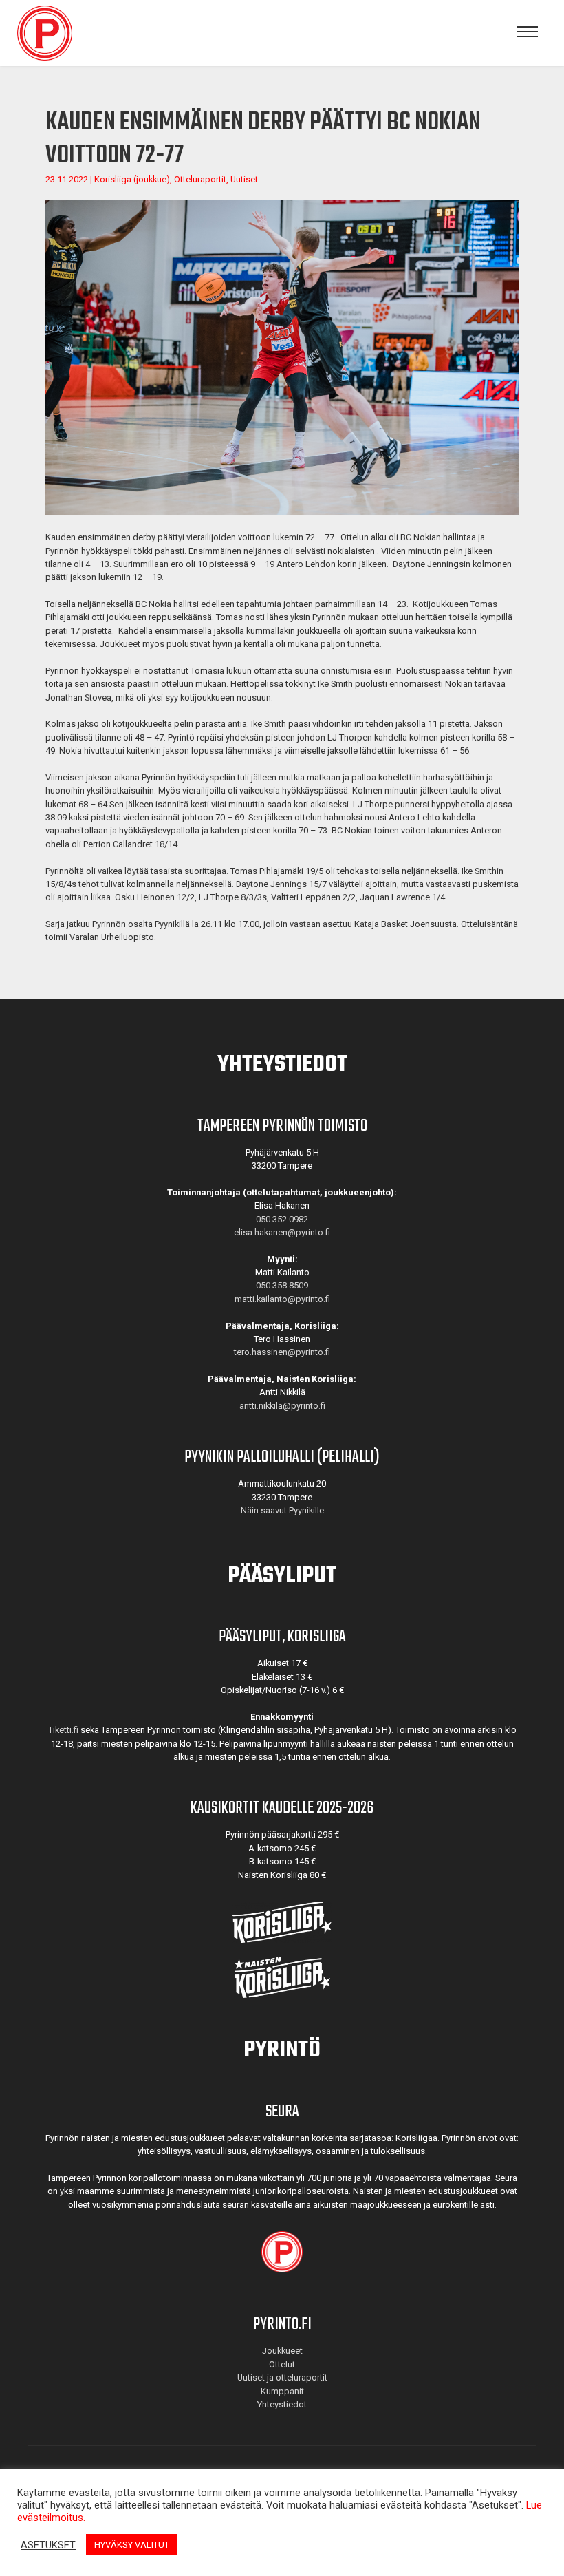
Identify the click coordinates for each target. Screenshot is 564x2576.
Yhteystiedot (282, 2404)
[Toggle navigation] (528, 33)
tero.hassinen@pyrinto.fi (282, 1352)
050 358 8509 (282, 1285)
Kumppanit (282, 2391)
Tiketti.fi (63, 1730)
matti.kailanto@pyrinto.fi (282, 1299)
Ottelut (282, 2364)
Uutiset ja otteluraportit (282, 2377)
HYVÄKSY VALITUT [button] (132, 2545)
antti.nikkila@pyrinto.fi (282, 1406)
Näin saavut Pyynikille (282, 1510)
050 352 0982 (282, 1219)
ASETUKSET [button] (48, 2545)
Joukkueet (282, 2351)
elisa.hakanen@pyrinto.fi (282, 1232)
